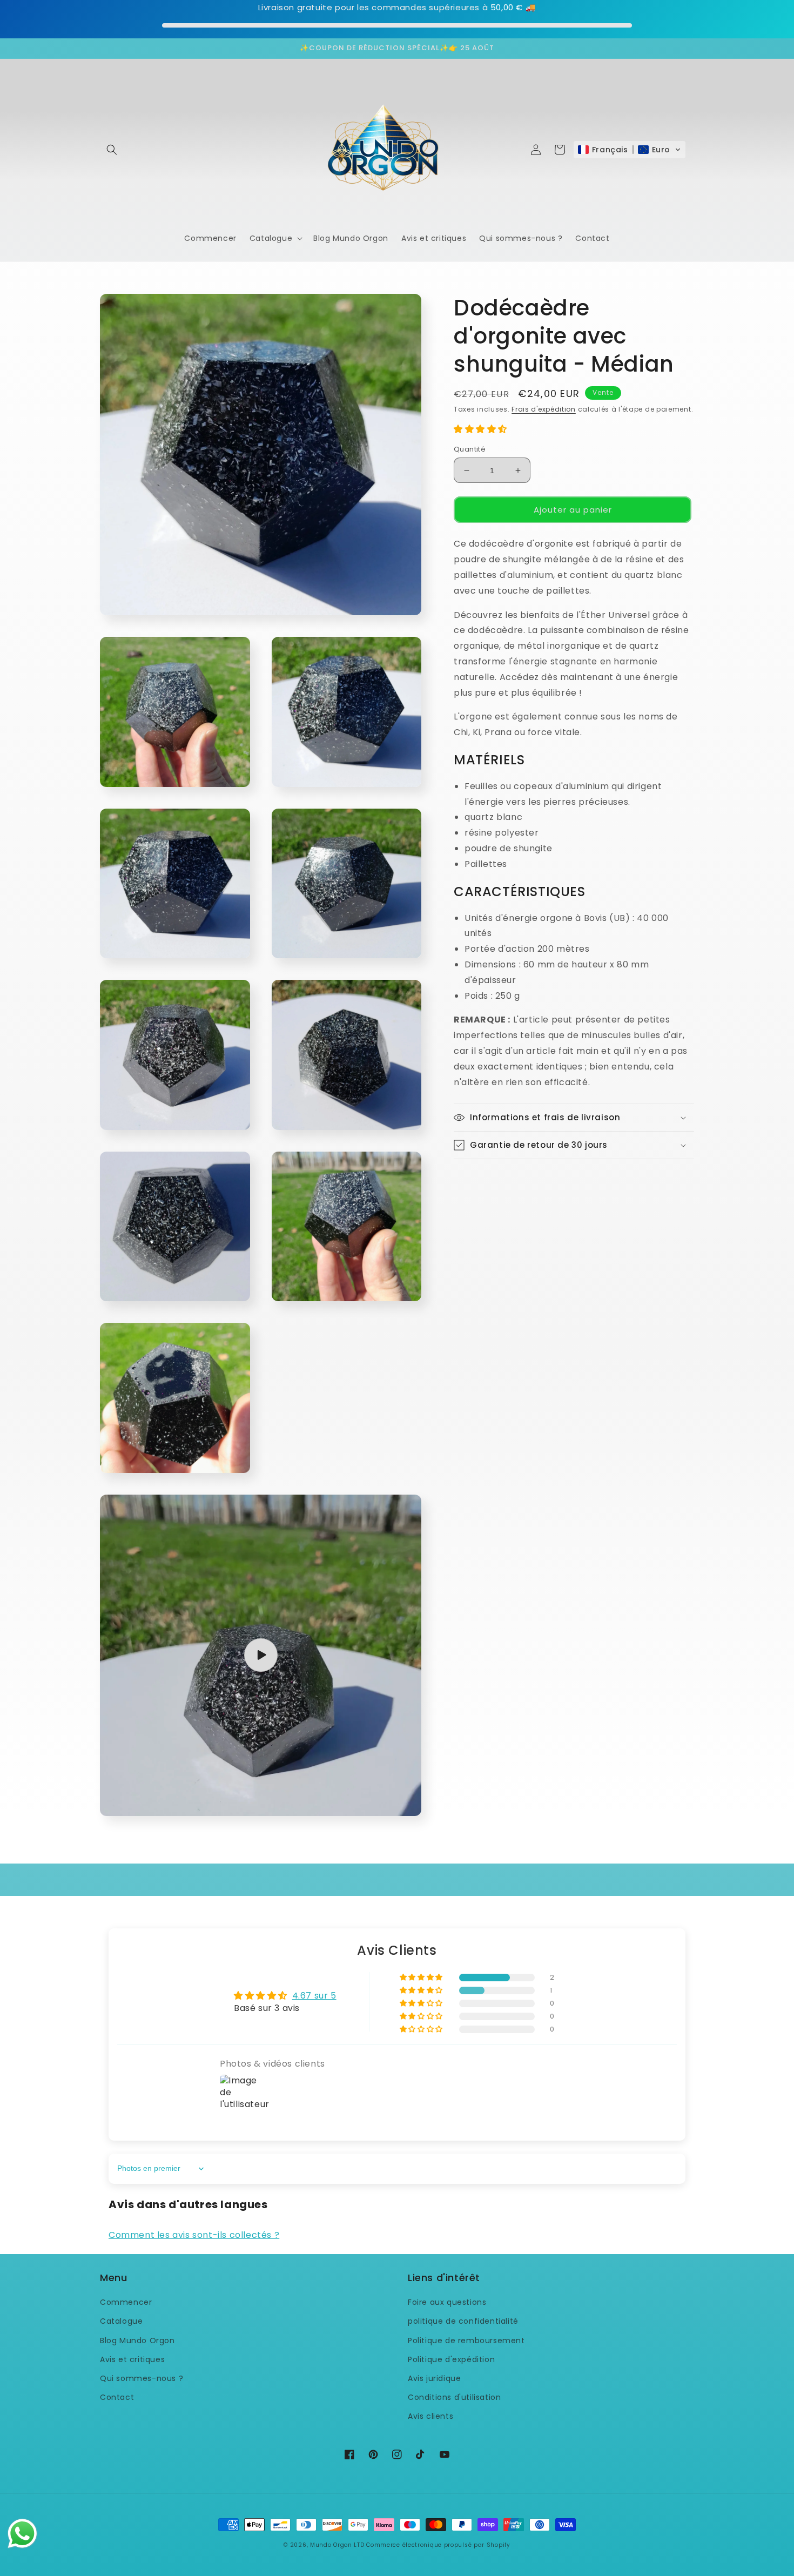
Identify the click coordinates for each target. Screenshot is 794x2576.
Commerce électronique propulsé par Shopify (438, 2545)
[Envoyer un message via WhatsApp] (22, 2534)
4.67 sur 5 (314, 1996)
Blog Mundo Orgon (137, 2340)
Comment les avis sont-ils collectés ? (194, 2235)
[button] (112, 150)
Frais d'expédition (544, 409)
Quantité (470, 449)
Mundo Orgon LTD (337, 2545)
